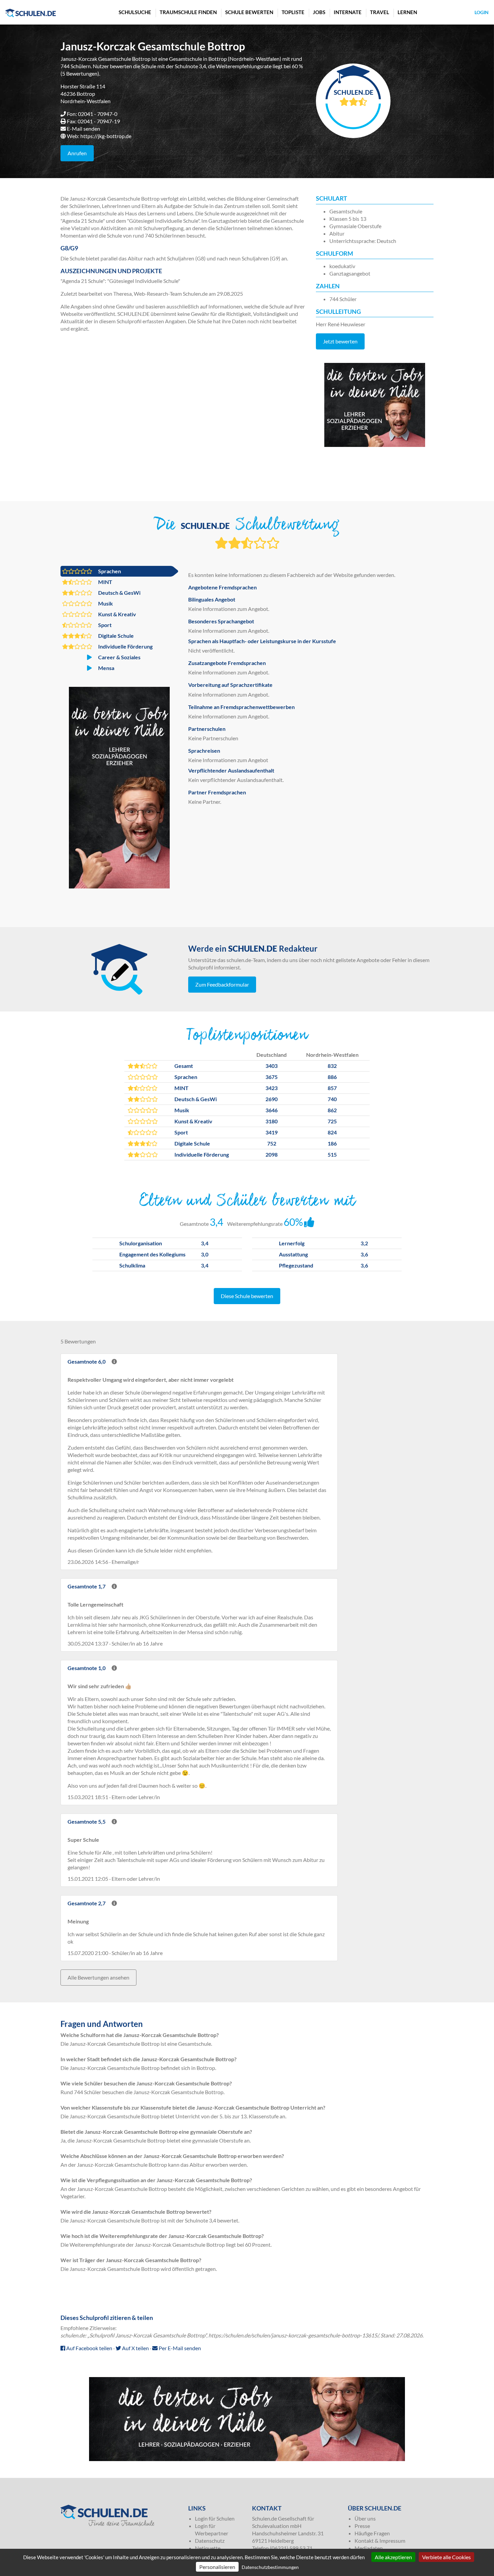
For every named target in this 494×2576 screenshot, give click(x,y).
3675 (272, 1077)
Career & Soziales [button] (119, 657)
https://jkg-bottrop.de (106, 136)
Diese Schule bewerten (247, 1296)
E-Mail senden (84, 129)
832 (332, 1066)
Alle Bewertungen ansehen (98, 1977)
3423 (272, 1088)
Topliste (293, 12)
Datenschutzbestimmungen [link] (270, 2567)
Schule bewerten (249, 12)
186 (332, 1143)
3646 (272, 1110)
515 (332, 1154)
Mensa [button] (106, 668)
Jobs (319, 12)
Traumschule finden (188, 12)
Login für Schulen (215, 2518)
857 (332, 1088)
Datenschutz (210, 2541)
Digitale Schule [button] (115, 636)
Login (482, 12)
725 (332, 1121)
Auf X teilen (135, 2348)
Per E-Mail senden (179, 2348)
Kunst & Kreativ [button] (117, 614)
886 (332, 1077)
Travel (380, 12)
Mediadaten (369, 2548)
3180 (272, 1121)
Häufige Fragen (372, 2533)
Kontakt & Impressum (380, 2541)
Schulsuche (135, 12)
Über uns (365, 2518)
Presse (362, 2526)
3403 (272, 1066)
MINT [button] (105, 582)
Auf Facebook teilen (89, 2348)
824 (332, 1132)
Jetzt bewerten (340, 341)
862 (332, 1110)
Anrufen (77, 153)
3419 (272, 1132)
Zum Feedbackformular (222, 984)
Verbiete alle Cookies (446, 2557)
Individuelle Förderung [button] (125, 646)
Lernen (407, 12)
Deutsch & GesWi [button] (119, 593)
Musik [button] (105, 603)
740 (332, 1099)
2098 (272, 1154)
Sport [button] (104, 625)
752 (272, 1143)
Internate (348, 12)
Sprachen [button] (109, 571)
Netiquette (208, 2548)
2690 (272, 1099)
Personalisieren (217, 2567)
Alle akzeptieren (393, 2557)
